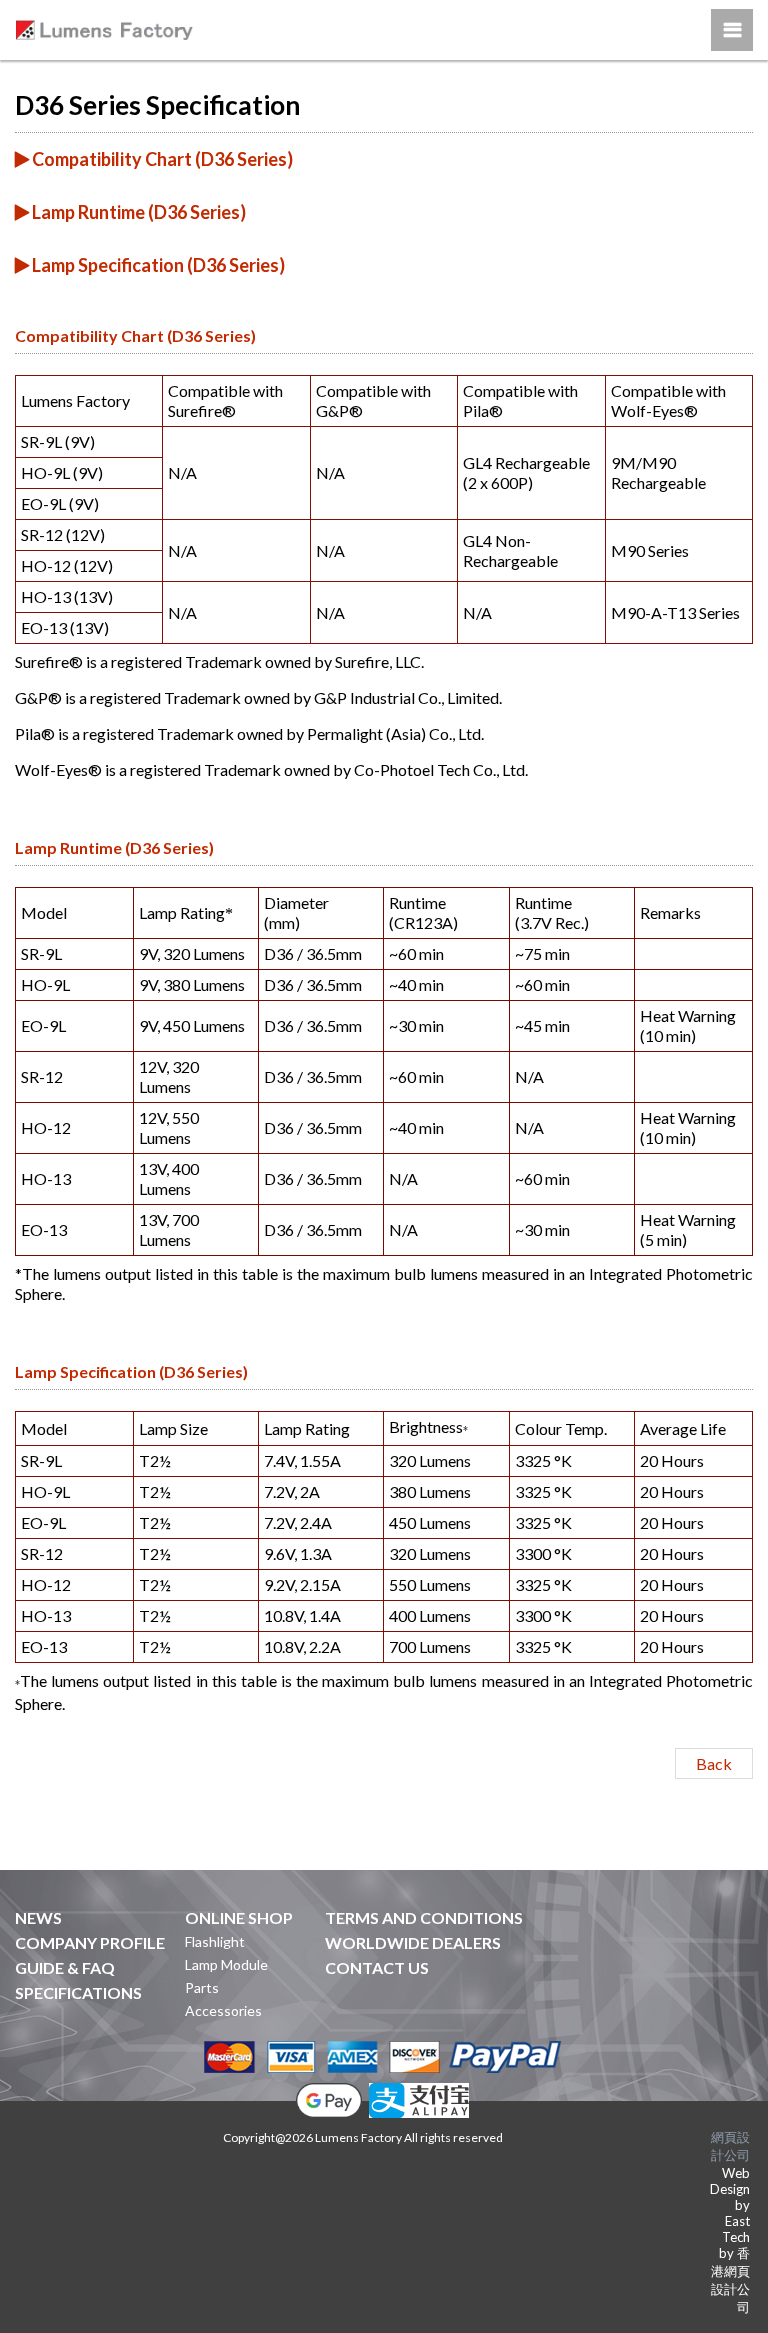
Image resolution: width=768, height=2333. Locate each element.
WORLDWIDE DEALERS (413, 1942)
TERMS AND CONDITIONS (424, 1917)
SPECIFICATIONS (78, 1992)
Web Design (730, 2181)
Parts (202, 1987)
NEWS (38, 1917)
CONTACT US (377, 1967)
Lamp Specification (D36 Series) (157, 265)
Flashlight (215, 1941)
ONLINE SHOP (239, 1917)
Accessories (223, 2010)
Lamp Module (226, 1964)
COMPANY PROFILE (90, 1942)
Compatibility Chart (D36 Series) (161, 159)
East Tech (736, 2229)
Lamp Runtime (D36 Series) (137, 212)
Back (714, 1763)
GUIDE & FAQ (65, 1967)
